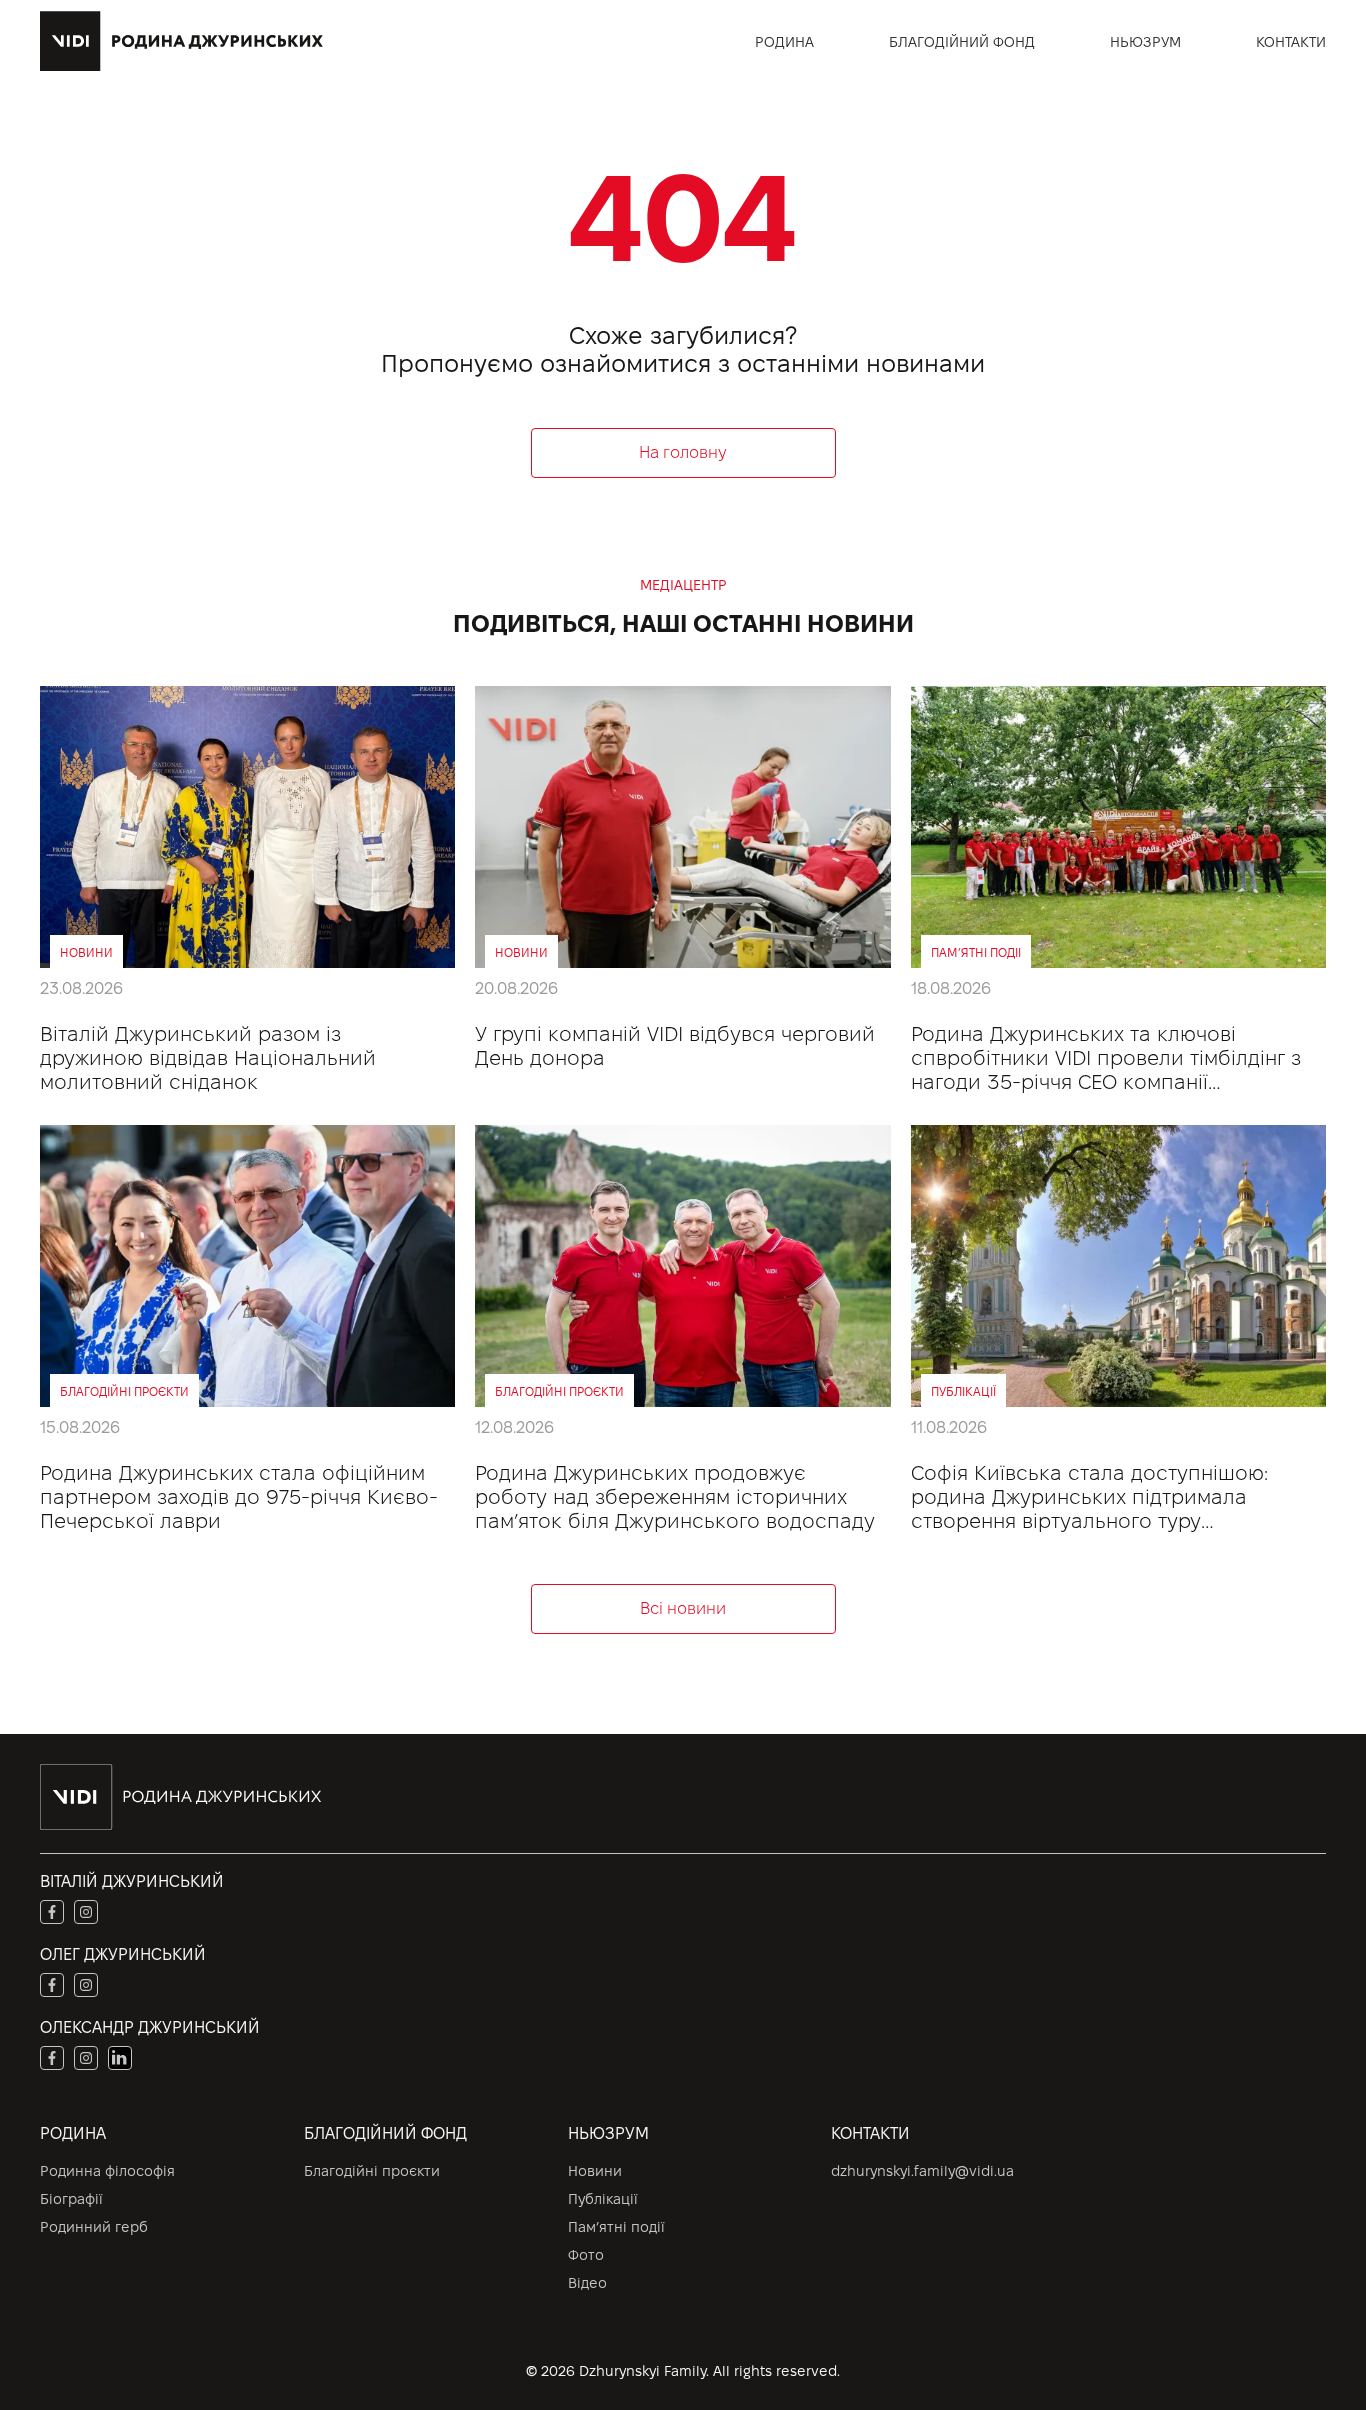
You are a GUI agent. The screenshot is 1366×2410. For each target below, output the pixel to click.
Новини (595, 2171)
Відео (587, 2283)
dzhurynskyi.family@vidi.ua (922, 2171)
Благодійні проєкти (372, 2171)
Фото (586, 2255)
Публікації (603, 2199)
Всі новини (683, 1608)
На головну (683, 452)
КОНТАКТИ (1291, 42)
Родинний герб (94, 2227)
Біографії (71, 2199)
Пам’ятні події (616, 2227)
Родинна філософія (107, 2171)
